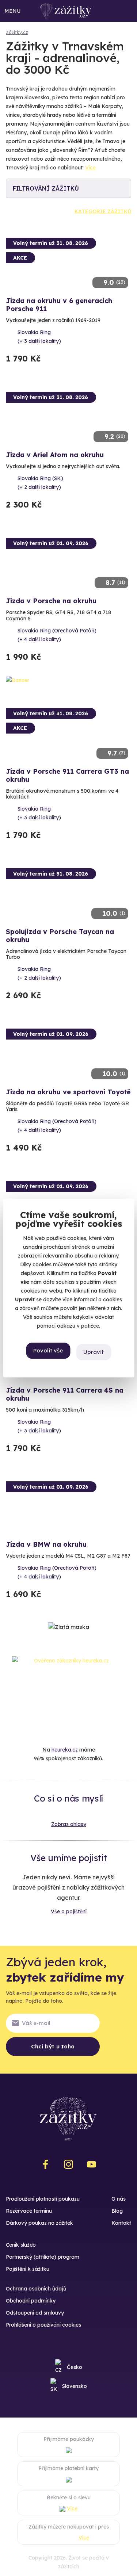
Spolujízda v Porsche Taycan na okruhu (60, 936)
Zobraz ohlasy (69, 1824)
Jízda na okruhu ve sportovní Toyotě (68, 1092)
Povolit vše (48, 1351)
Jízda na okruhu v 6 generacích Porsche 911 (59, 305)
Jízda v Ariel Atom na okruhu (55, 455)
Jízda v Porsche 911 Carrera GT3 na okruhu (67, 775)
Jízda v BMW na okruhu (46, 1544)
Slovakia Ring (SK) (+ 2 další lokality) (40, 483)
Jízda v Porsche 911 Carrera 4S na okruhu (65, 1394)
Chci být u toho (53, 2046)
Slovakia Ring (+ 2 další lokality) (39, 973)
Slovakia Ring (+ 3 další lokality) (39, 337)
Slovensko (75, 2386)
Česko (75, 2367)
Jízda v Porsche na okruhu (51, 601)
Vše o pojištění (69, 1911)
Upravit (94, 1352)
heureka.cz (65, 1750)
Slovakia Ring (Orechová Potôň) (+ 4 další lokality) (57, 635)
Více (90, 168)
